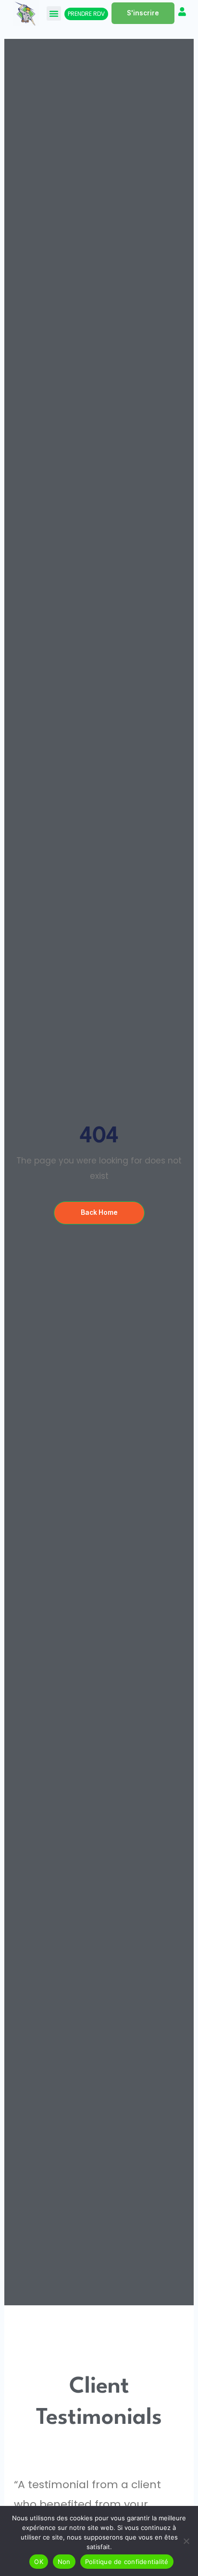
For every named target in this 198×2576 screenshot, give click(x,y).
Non (64, 2562)
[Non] (186, 2541)
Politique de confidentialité (127, 2562)
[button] (54, 13)
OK (39, 2562)
